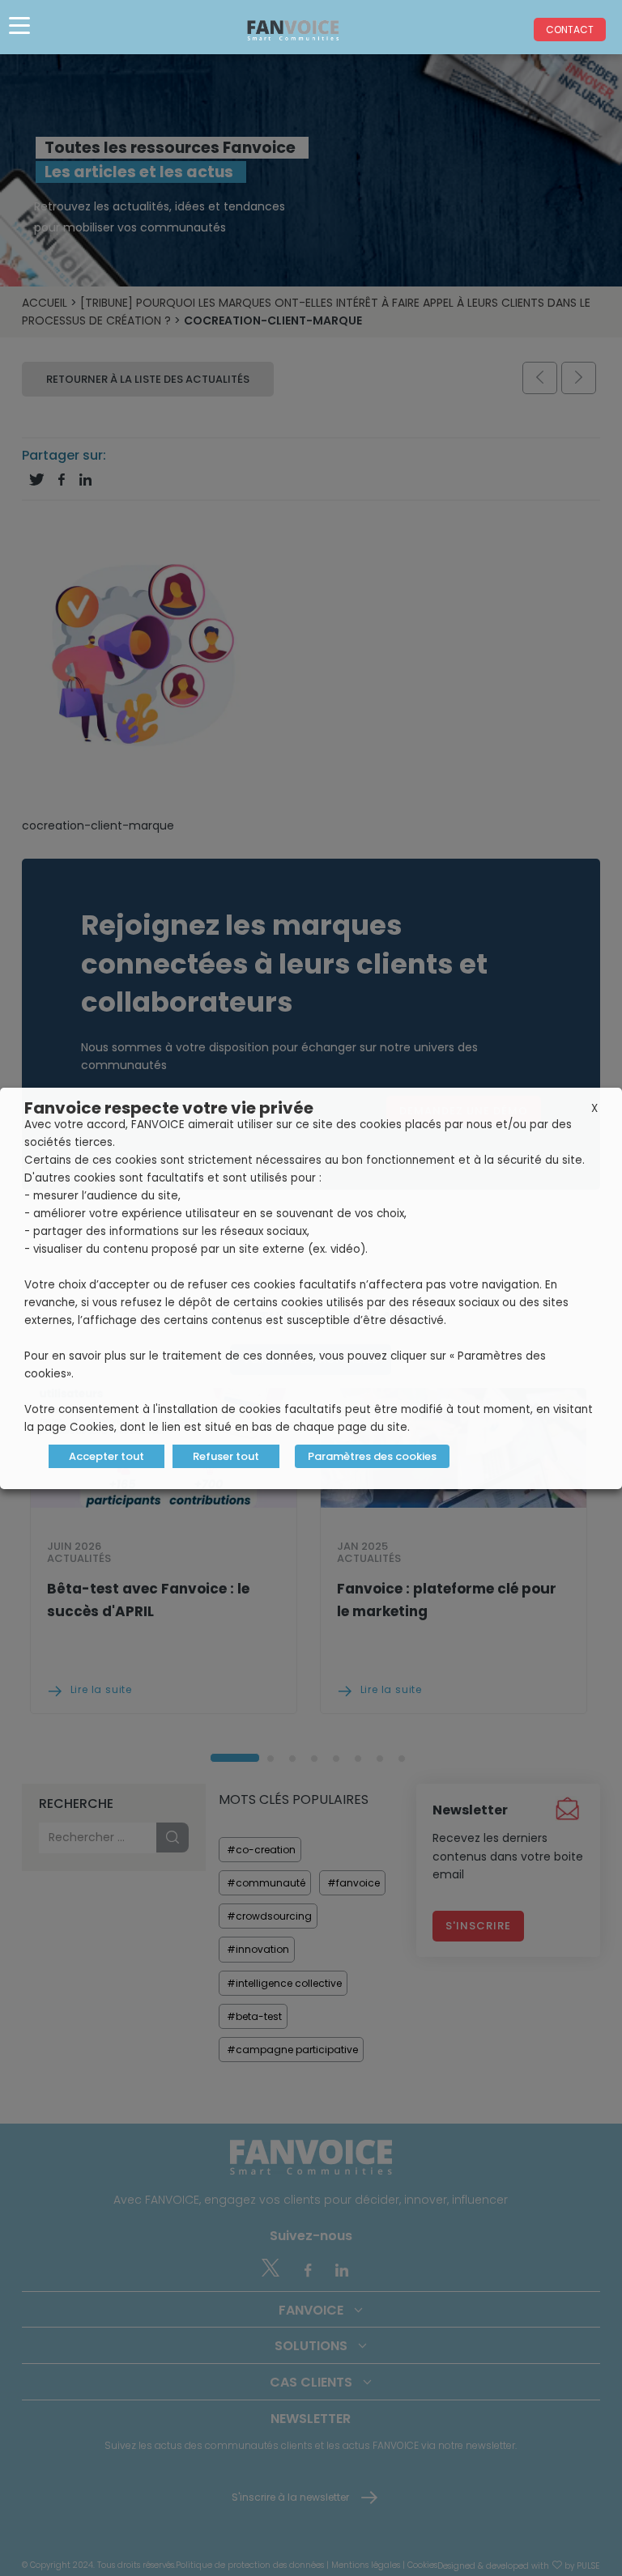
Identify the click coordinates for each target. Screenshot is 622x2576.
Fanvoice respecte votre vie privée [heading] (169, 1108)
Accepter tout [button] (107, 1456)
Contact (570, 30)
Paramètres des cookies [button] (372, 1456)
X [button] (594, 1108)
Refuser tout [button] (226, 1456)
